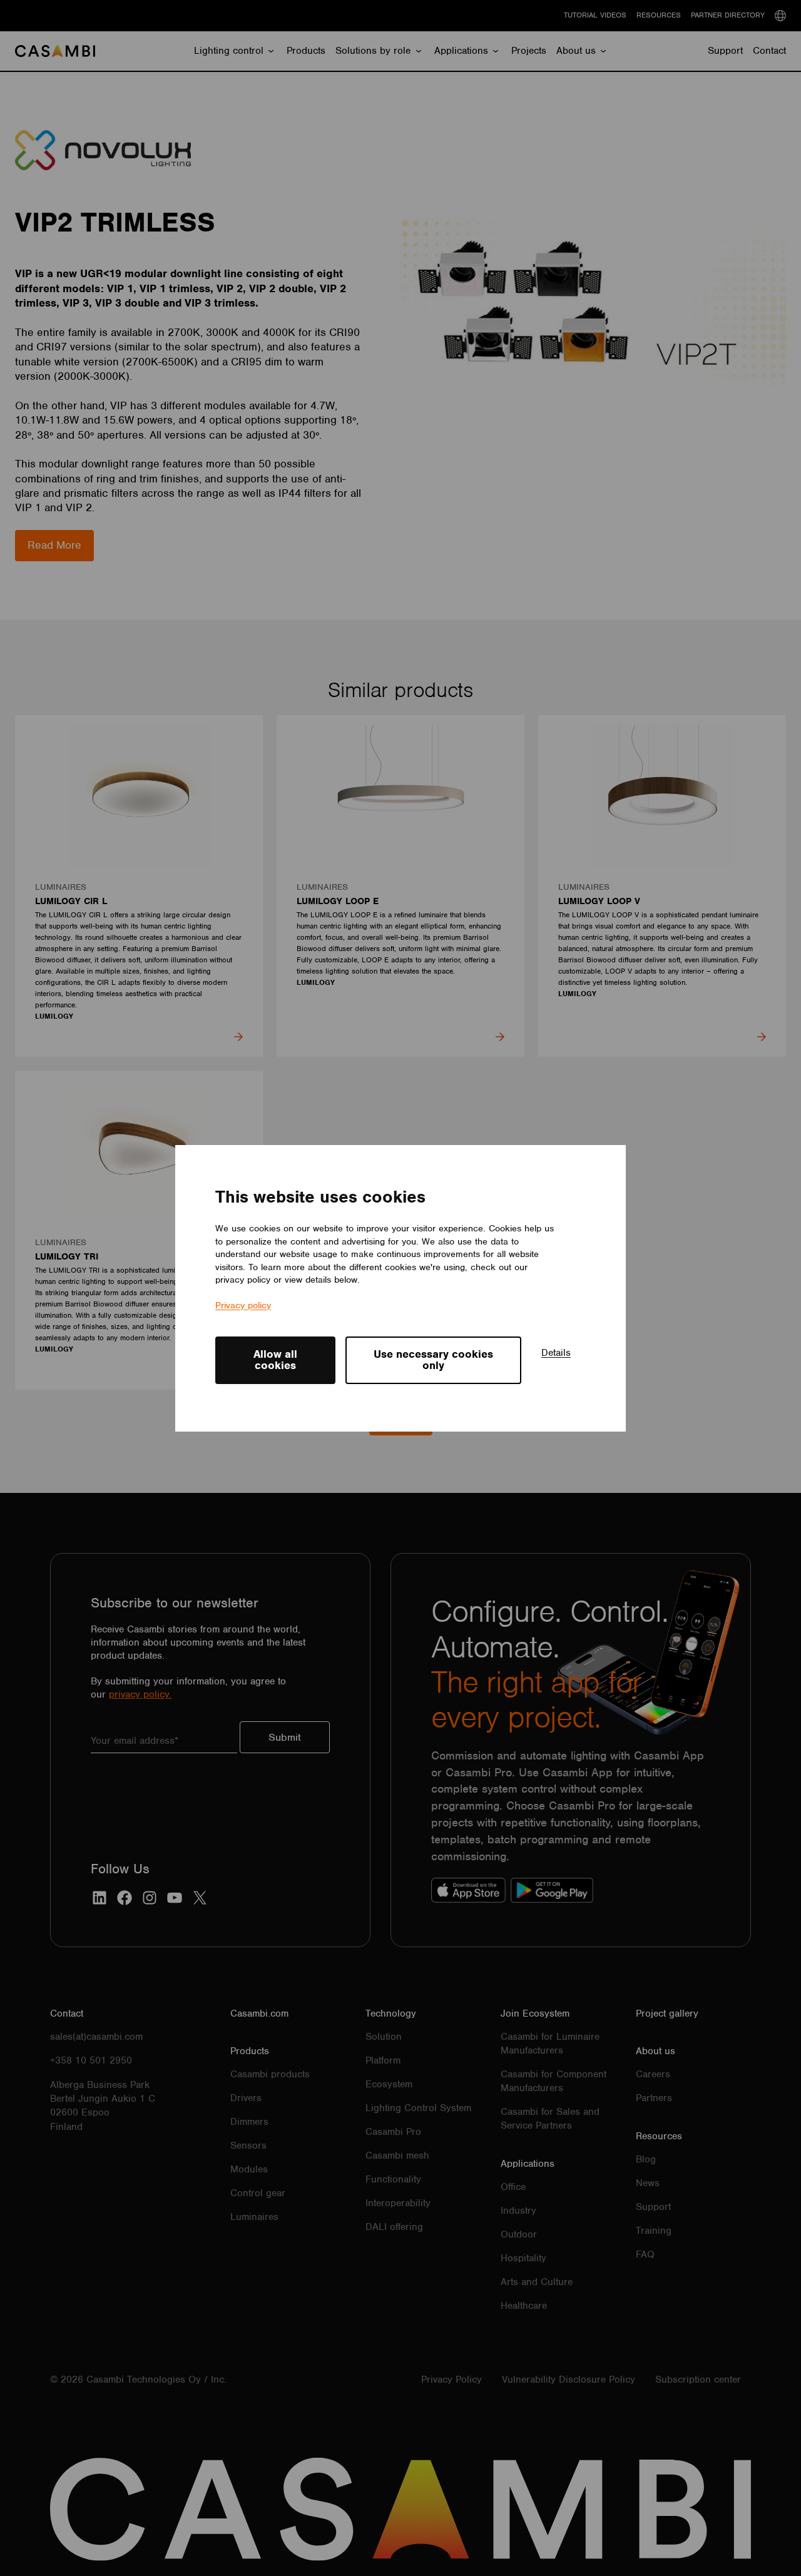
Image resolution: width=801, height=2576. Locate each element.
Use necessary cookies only (433, 1360)
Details (556, 1353)
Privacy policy (243, 1305)
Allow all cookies (275, 1360)
